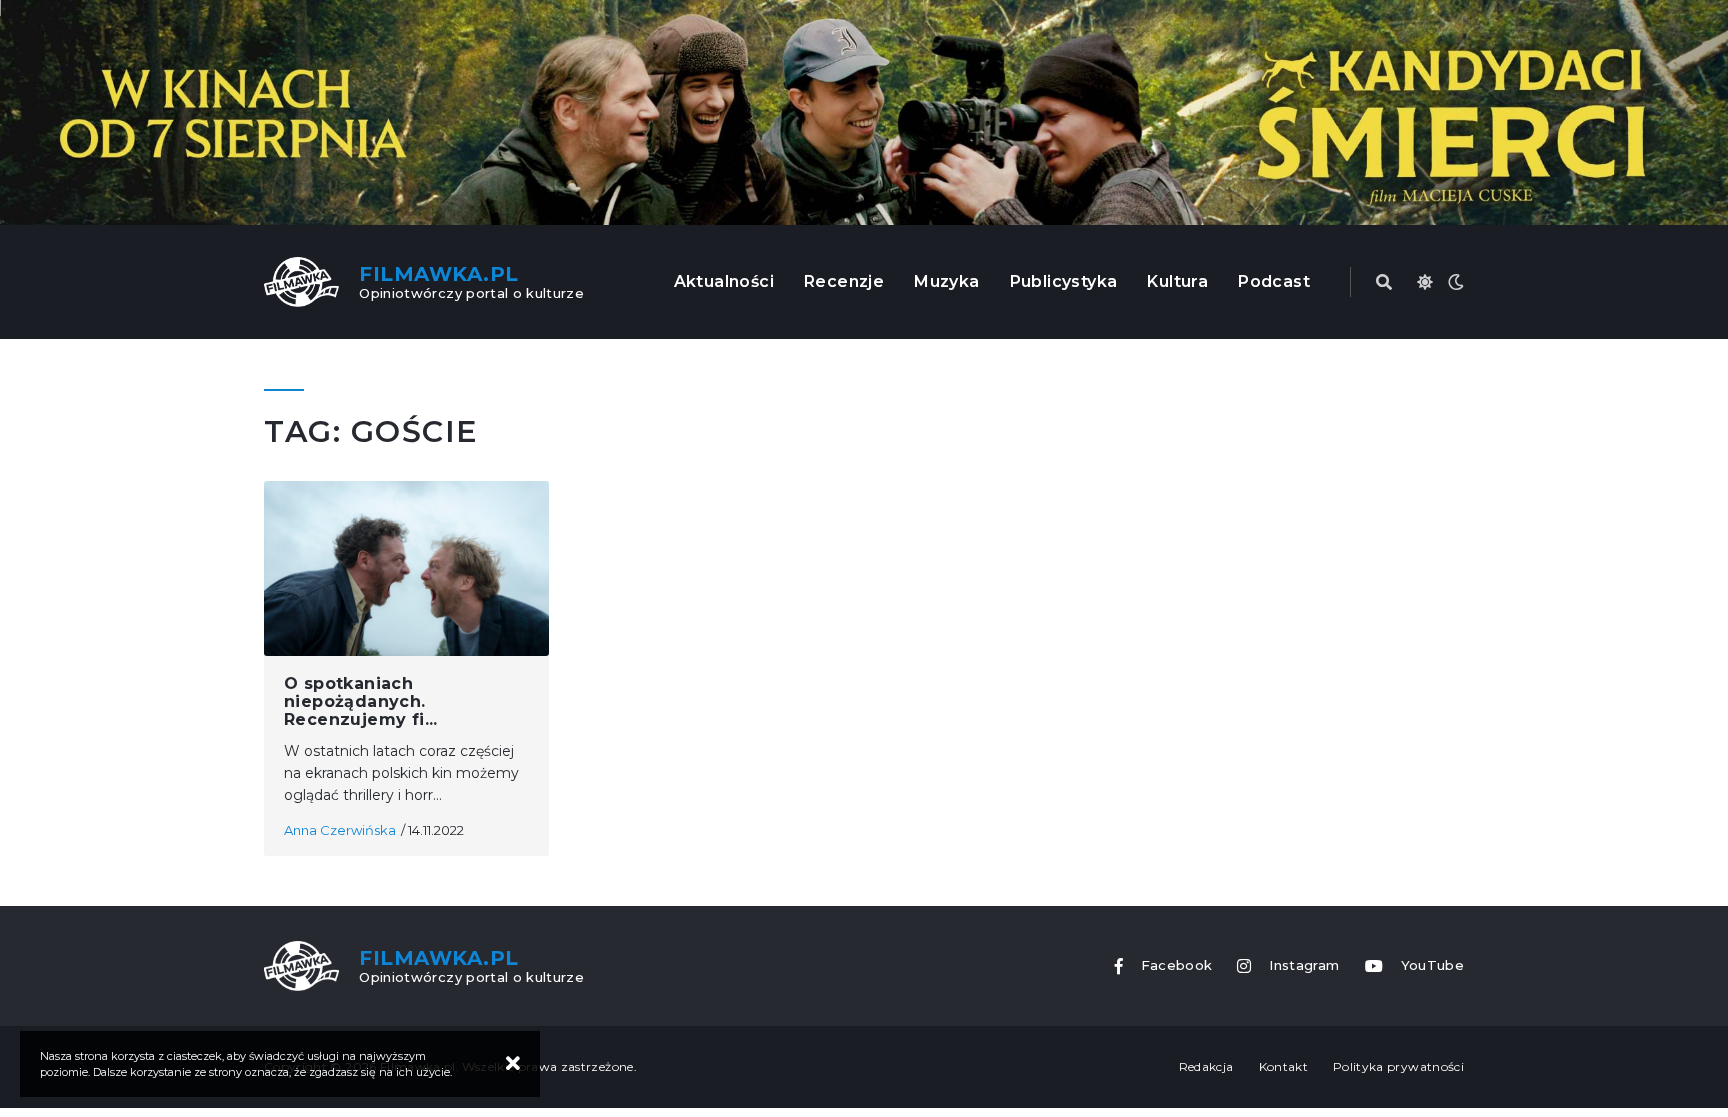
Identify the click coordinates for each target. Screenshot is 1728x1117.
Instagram (1304, 965)
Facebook (1177, 965)
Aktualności (724, 281)
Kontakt (1283, 1066)
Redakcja (1206, 1066)
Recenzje (844, 281)
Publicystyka (1064, 281)
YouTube (1432, 965)
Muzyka (946, 281)
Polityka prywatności (1398, 1066)
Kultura (1177, 281)
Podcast (1274, 281)
